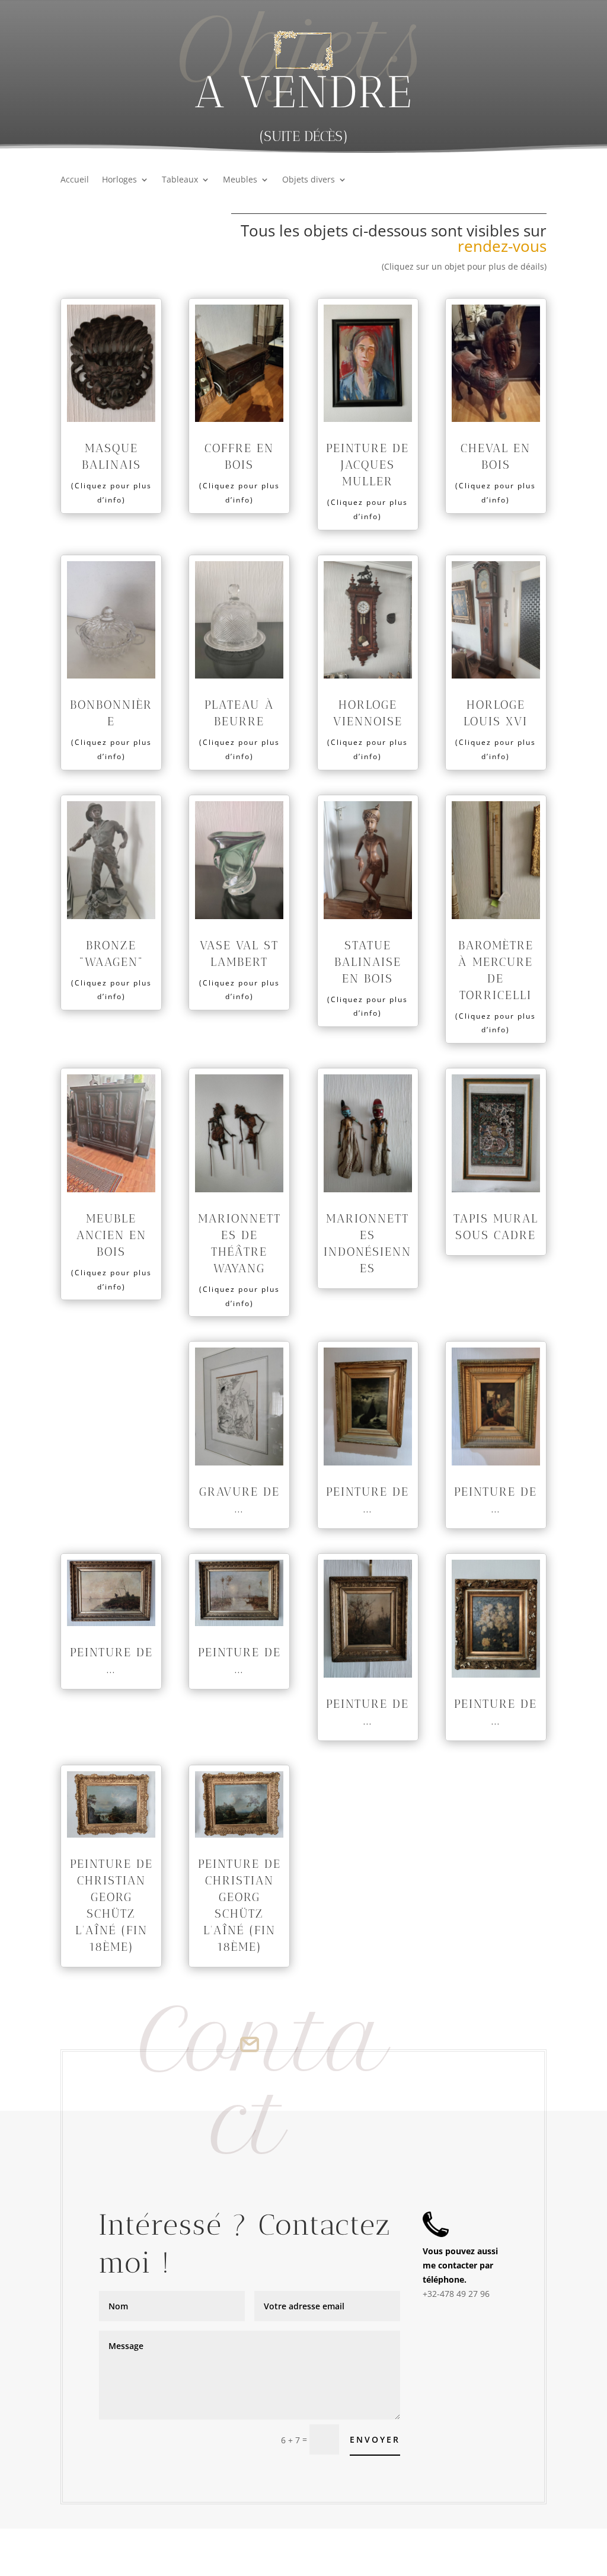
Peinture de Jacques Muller (368, 465)
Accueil (75, 180)
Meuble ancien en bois (111, 1235)
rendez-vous (502, 246)
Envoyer (375, 2439)
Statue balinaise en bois (368, 962)
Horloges (119, 180)
